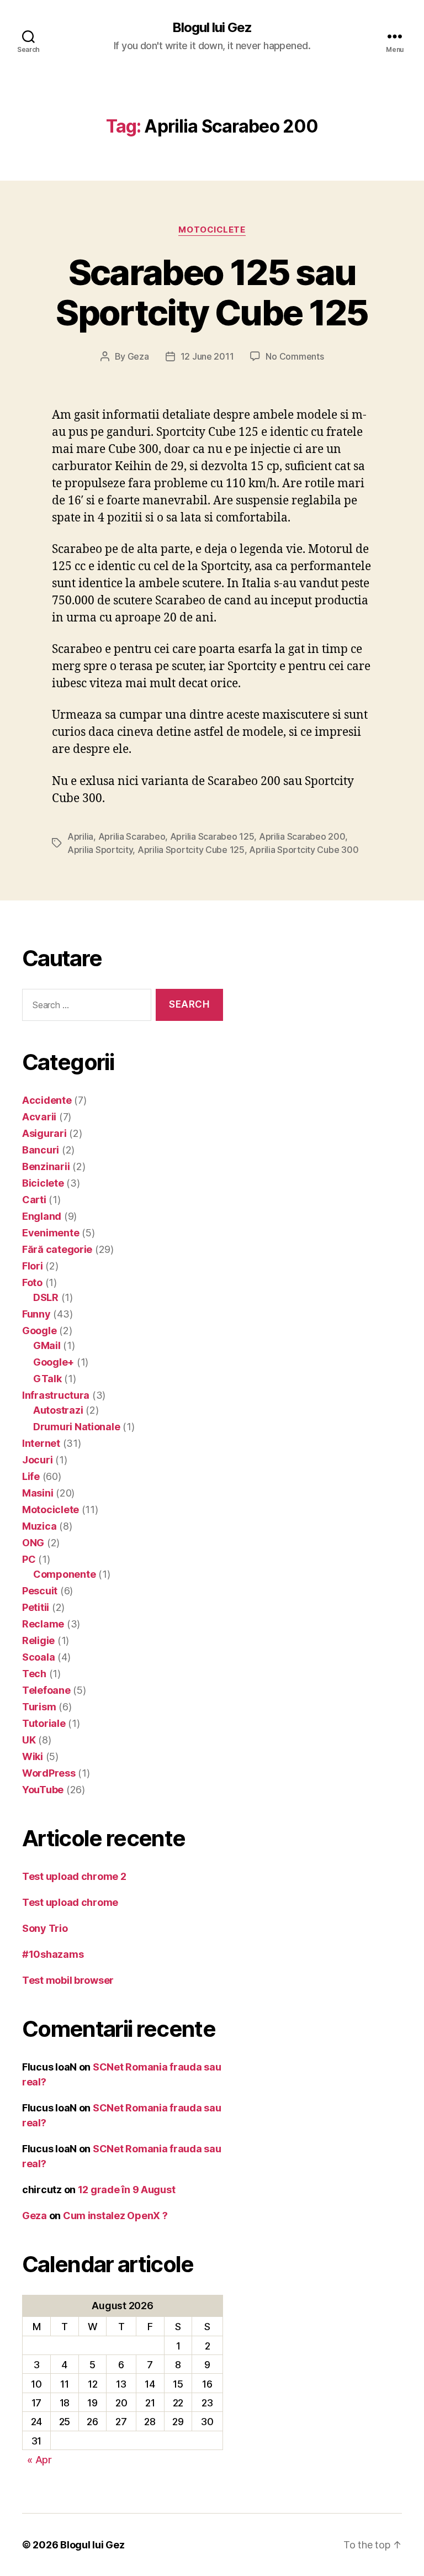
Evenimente (51, 1233)
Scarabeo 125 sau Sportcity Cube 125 (212, 292)
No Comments (295, 356)
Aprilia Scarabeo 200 (302, 836)
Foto (32, 1282)
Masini (38, 1493)
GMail (47, 1345)
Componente (64, 1574)
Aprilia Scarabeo (132, 836)
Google (39, 1331)
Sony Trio (45, 1928)
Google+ (54, 1362)
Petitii (36, 1607)
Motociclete (212, 230)
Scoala (38, 1657)
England (42, 1216)
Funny (36, 1314)
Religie (38, 1640)
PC (29, 1559)
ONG (33, 1543)
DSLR (46, 1297)
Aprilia (80, 836)
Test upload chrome (70, 1902)
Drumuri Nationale (76, 1427)
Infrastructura (56, 1395)
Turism (39, 1707)
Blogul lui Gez (212, 28)
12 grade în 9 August (127, 2190)
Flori (33, 1266)
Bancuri (41, 1150)
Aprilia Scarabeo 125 (212, 836)
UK (29, 1740)
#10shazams (53, 1954)
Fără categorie (57, 1249)
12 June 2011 (207, 356)
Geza (138, 356)
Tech (34, 1674)
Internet (41, 1443)
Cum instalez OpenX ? (115, 2216)
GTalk (47, 1379)
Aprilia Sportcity (100, 850)
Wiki (33, 1756)
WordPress (49, 1773)
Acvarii (39, 1117)
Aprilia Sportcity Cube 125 (191, 850)
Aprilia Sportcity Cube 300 (304, 850)
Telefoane (46, 1690)
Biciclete (43, 1183)
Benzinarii (46, 1166)
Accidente (47, 1100)
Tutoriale (44, 1723)
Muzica (39, 1526)
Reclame (43, 1624)
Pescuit (40, 1591)
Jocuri (37, 1460)
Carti (34, 1200)
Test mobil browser (68, 1980)
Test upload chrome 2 (74, 1876)
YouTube (43, 1790)
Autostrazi (58, 1410)
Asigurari (44, 1133)
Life (31, 1476)
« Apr (39, 2460)
